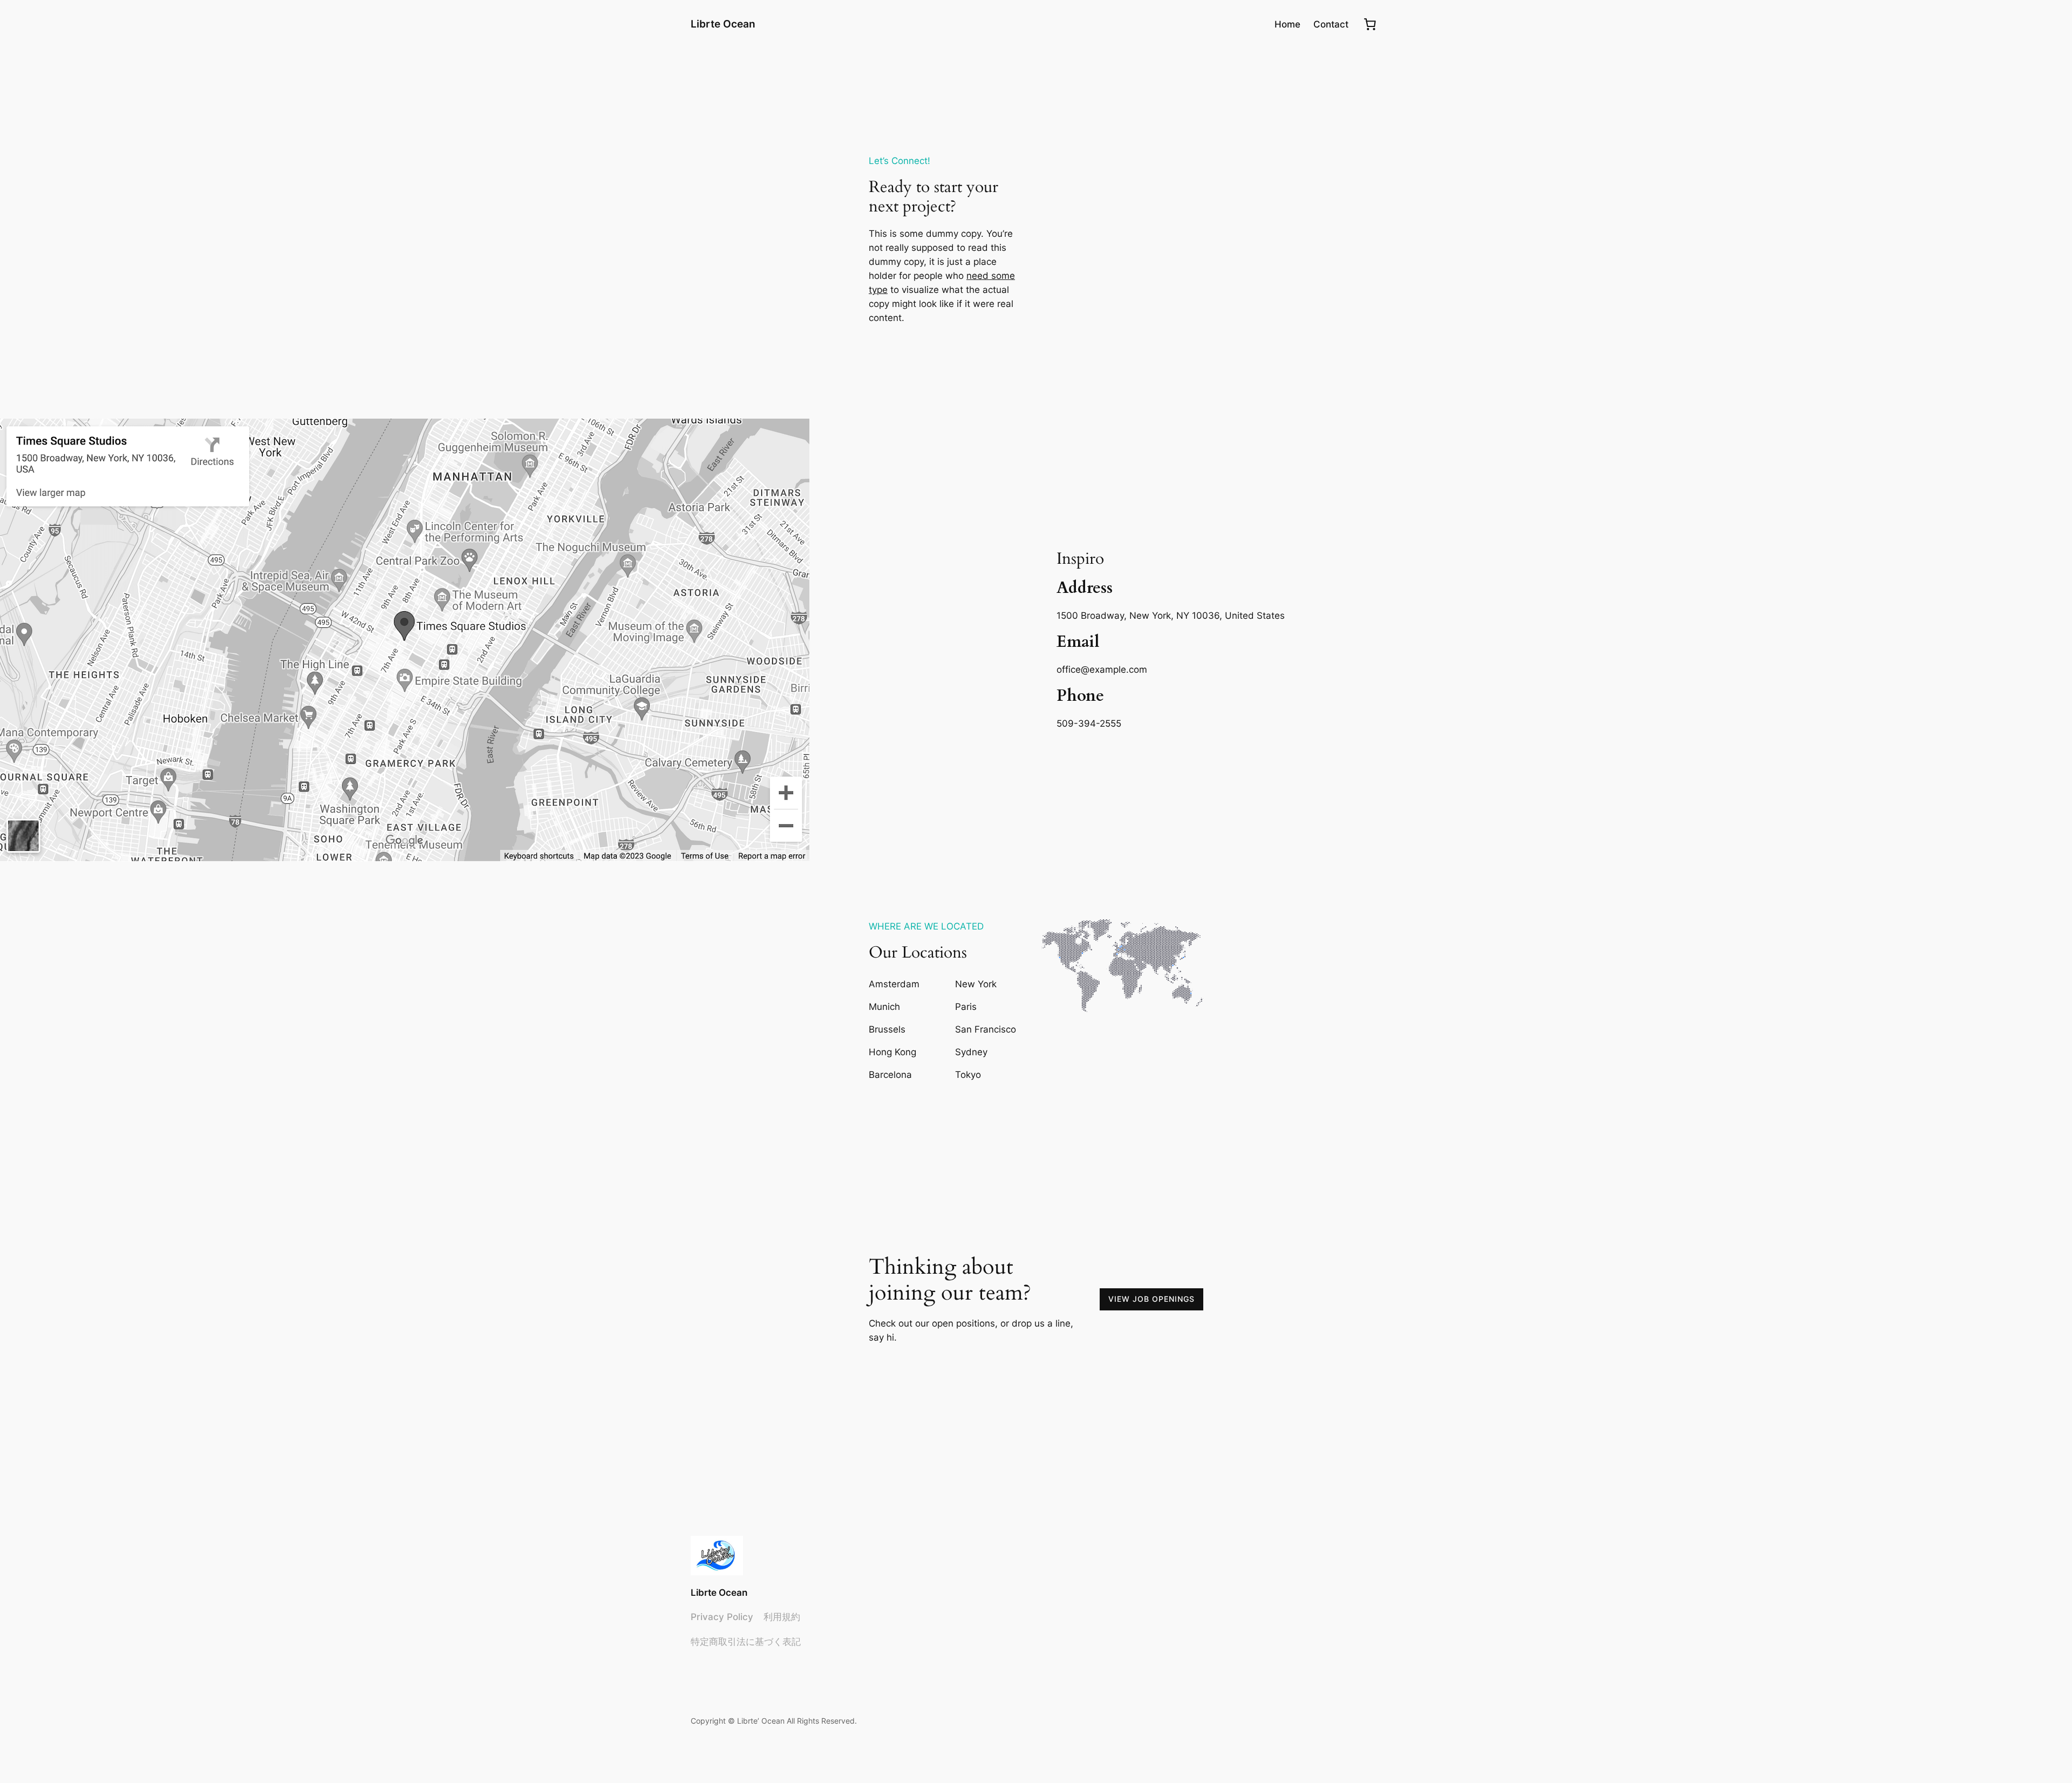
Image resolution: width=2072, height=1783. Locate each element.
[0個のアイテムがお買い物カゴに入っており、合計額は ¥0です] (1370, 24)
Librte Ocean (723, 24)
